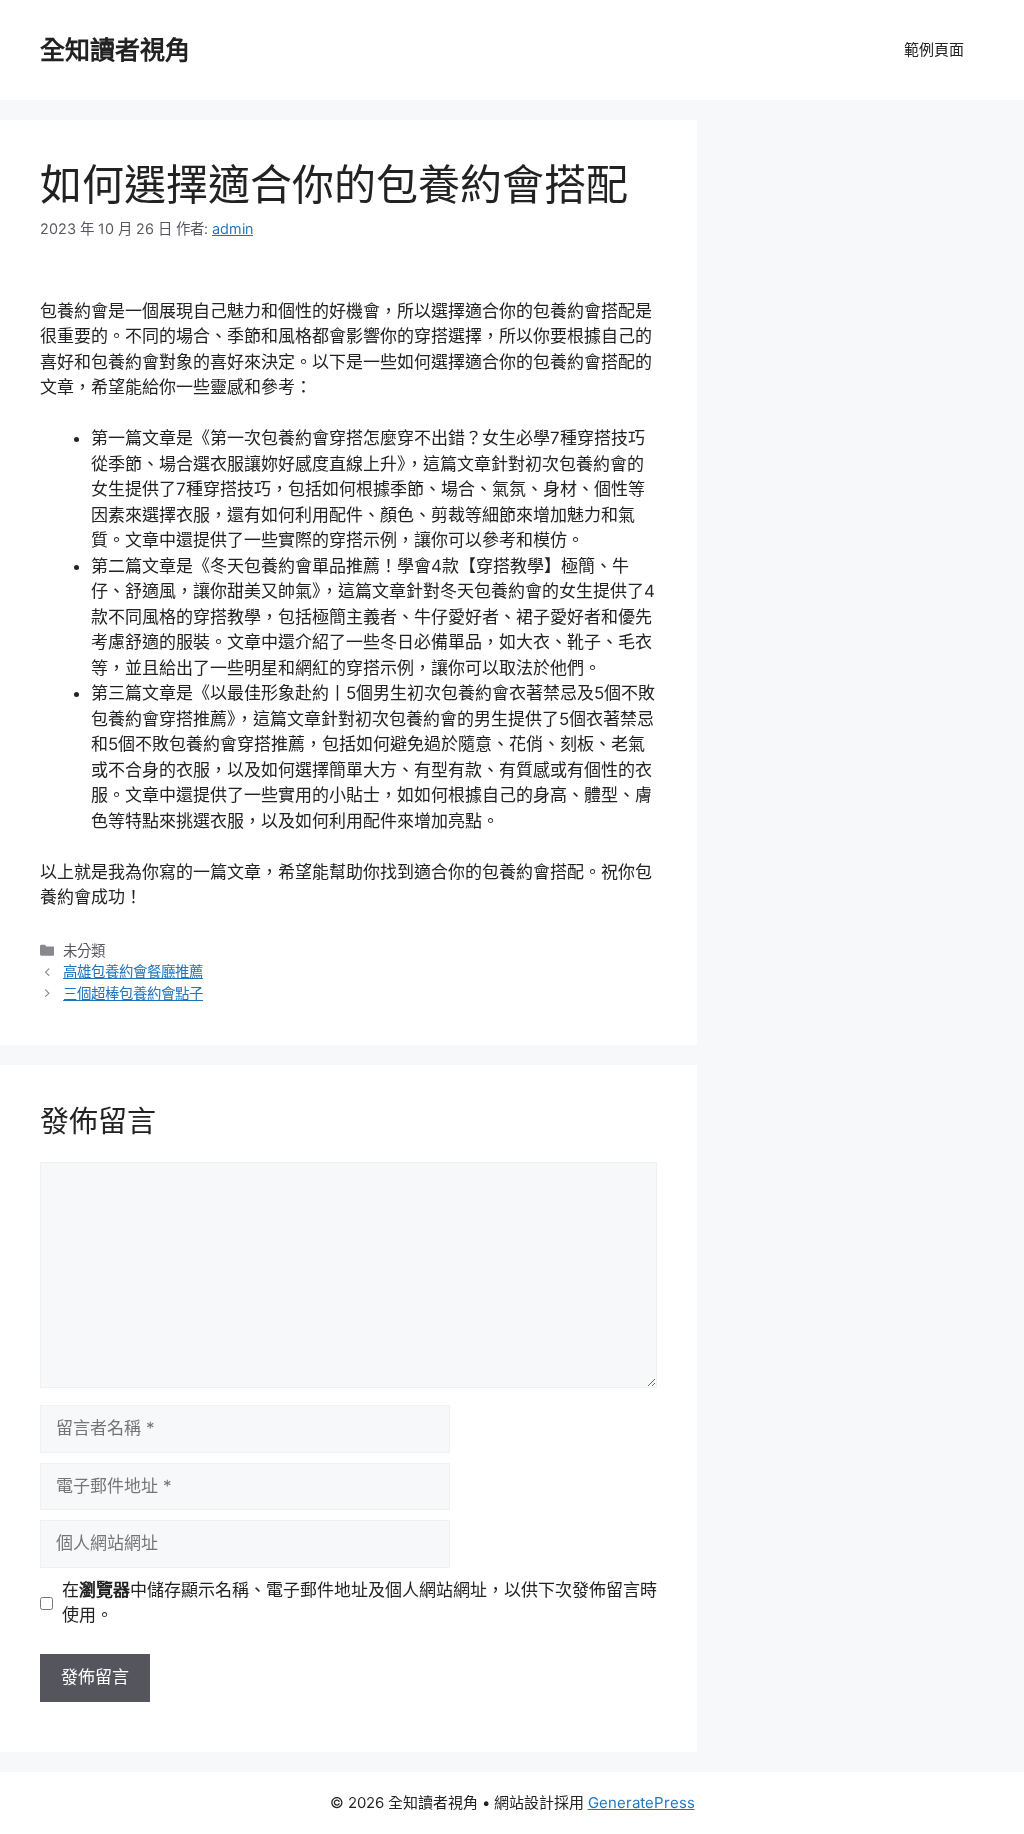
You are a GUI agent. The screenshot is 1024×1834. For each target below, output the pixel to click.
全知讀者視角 (115, 50)
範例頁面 (934, 49)
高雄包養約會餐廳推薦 (133, 971)
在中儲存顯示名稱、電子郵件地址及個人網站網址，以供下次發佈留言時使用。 (359, 1603)
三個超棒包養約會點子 (133, 993)
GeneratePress (641, 1802)
